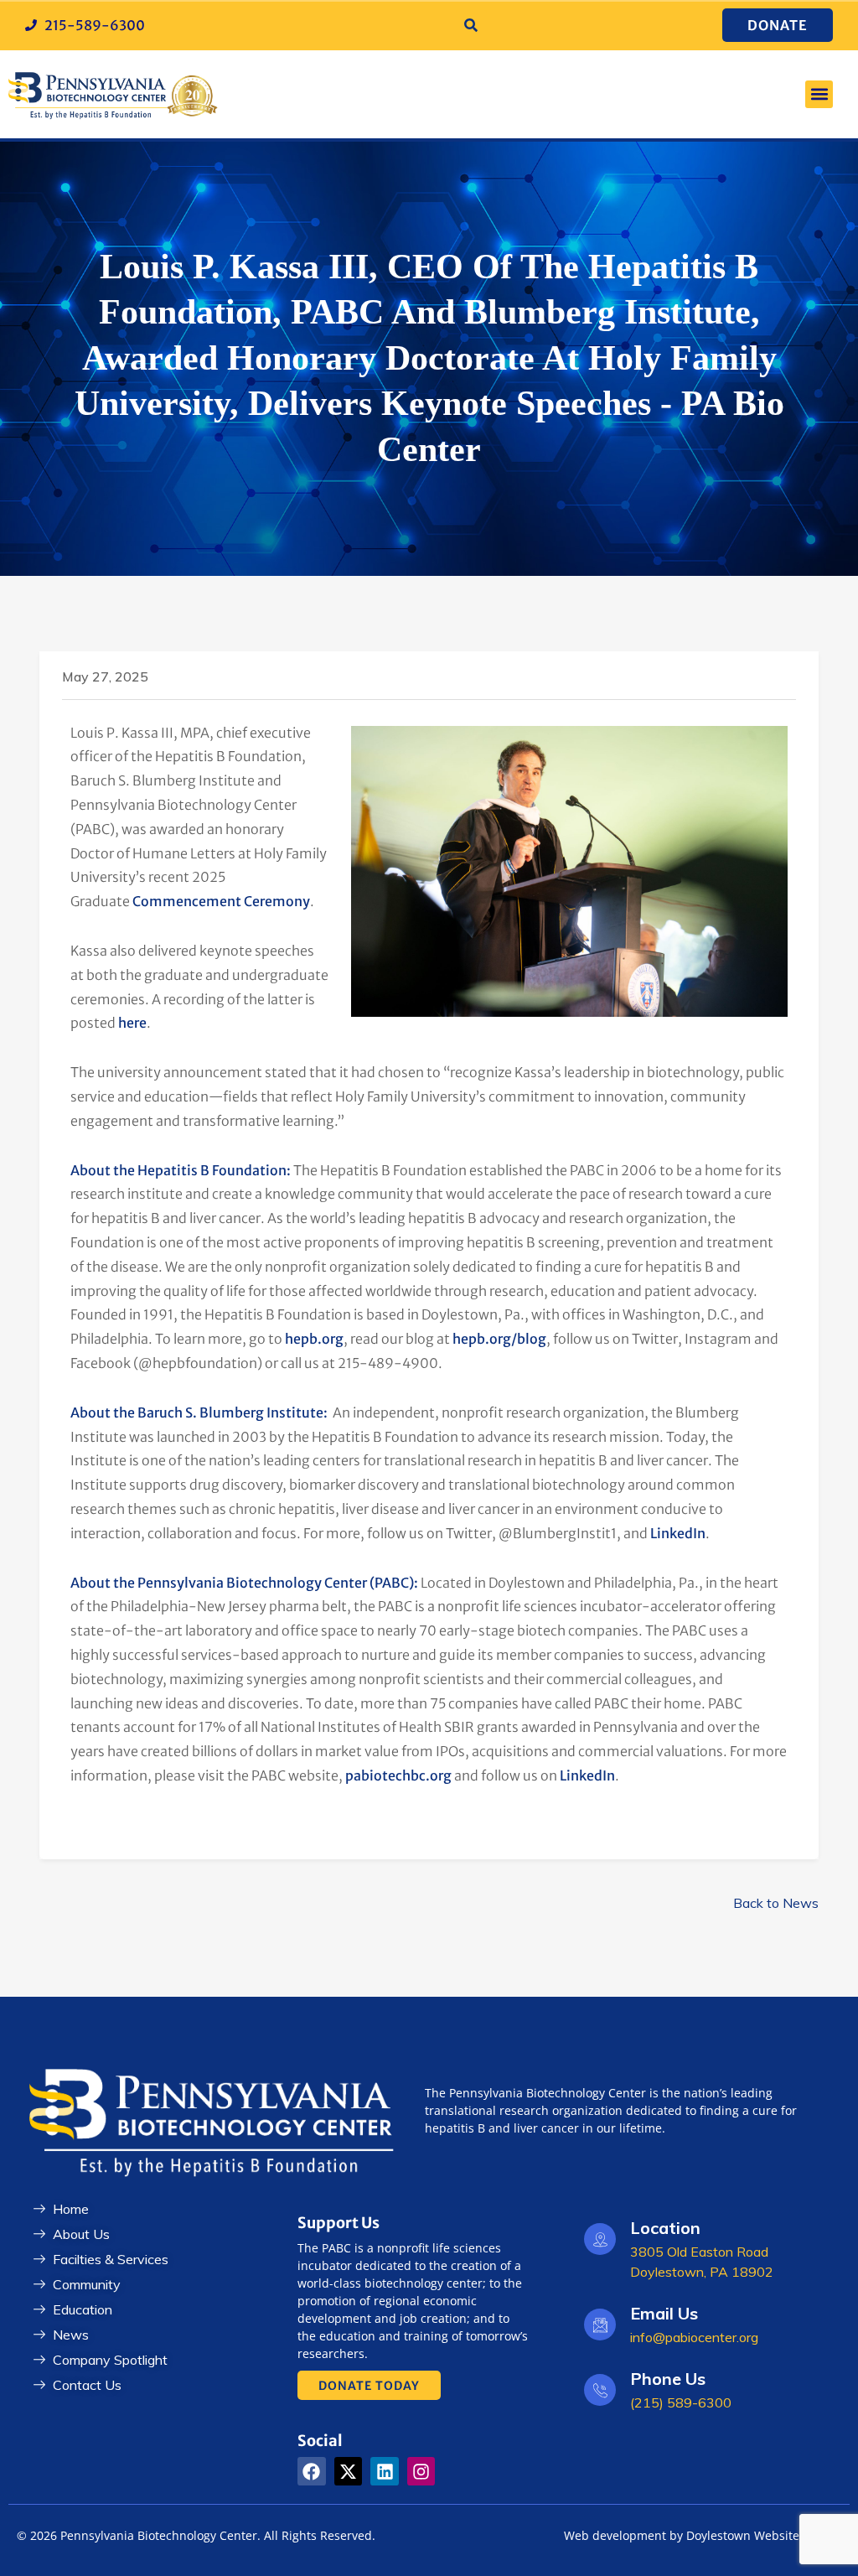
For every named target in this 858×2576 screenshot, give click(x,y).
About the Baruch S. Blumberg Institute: (199, 1412)
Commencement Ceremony (221, 901)
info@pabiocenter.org (694, 2337)
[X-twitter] (349, 2471)
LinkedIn (678, 1533)
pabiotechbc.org (398, 1775)
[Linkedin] (385, 2471)
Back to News (776, 1903)
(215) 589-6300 (681, 2402)
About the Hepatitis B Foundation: (181, 1170)
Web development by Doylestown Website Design (703, 2535)
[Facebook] (312, 2471)
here (132, 1023)
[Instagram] (421, 2471)
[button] (471, 26)
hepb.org (314, 1339)
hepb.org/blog (499, 1339)
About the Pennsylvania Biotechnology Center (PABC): (244, 1583)
